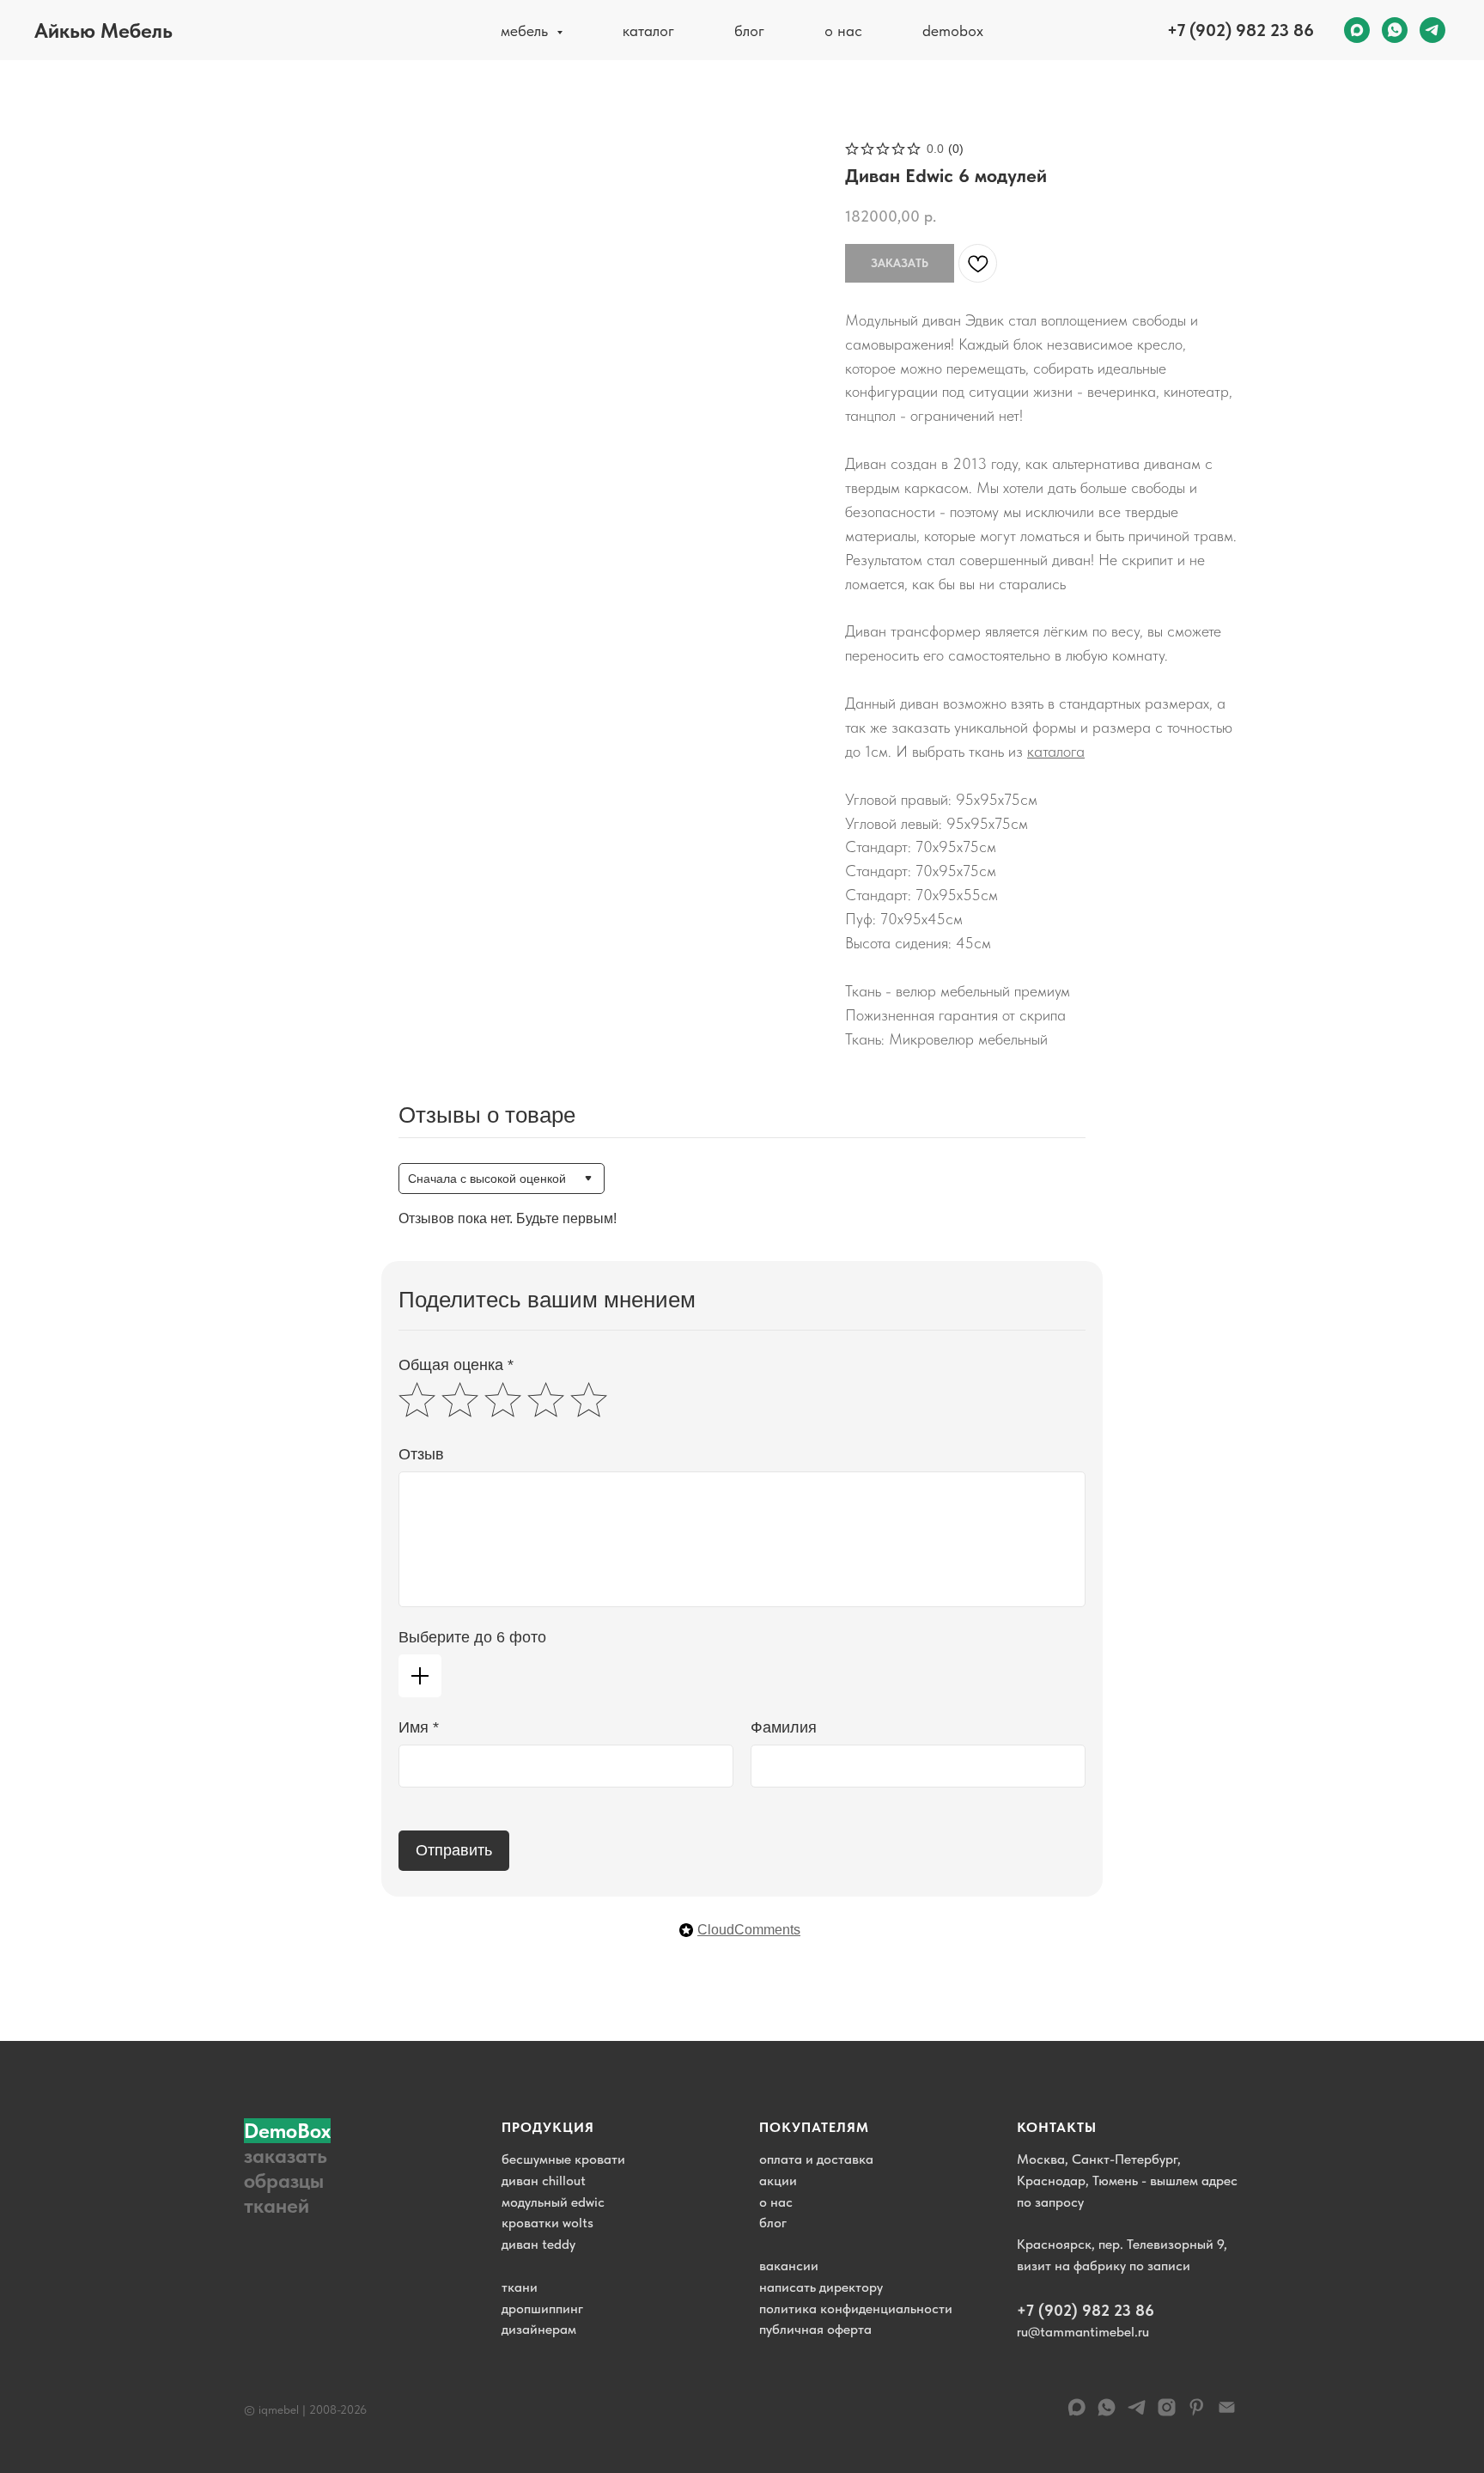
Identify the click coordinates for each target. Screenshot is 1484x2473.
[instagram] (1167, 2413)
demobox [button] (953, 30)
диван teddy (538, 2244)
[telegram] (1432, 30)
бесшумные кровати (563, 2159)
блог (749, 30)
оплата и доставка (816, 2159)
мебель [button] (526, 30)
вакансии (789, 2266)
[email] (1227, 2413)
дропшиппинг (542, 2309)
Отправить (454, 1850)
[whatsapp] (1395, 30)
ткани (520, 2287)
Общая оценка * (456, 1365)
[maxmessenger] (1357, 30)
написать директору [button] (821, 2287)
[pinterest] (1197, 2413)
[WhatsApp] (1107, 2413)
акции (778, 2181)
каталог (648, 30)
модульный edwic (553, 2202)
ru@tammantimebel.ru (1083, 2332)
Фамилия (784, 1727)
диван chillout (544, 2181)
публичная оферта (815, 2329)
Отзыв (421, 1454)
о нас (843, 30)
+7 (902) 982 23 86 (1241, 30)
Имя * (419, 1727)
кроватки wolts (547, 2223)
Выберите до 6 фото (472, 1637)
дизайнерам (539, 2329)
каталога (1056, 751)
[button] (295, 2168)
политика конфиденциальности (856, 2309)
